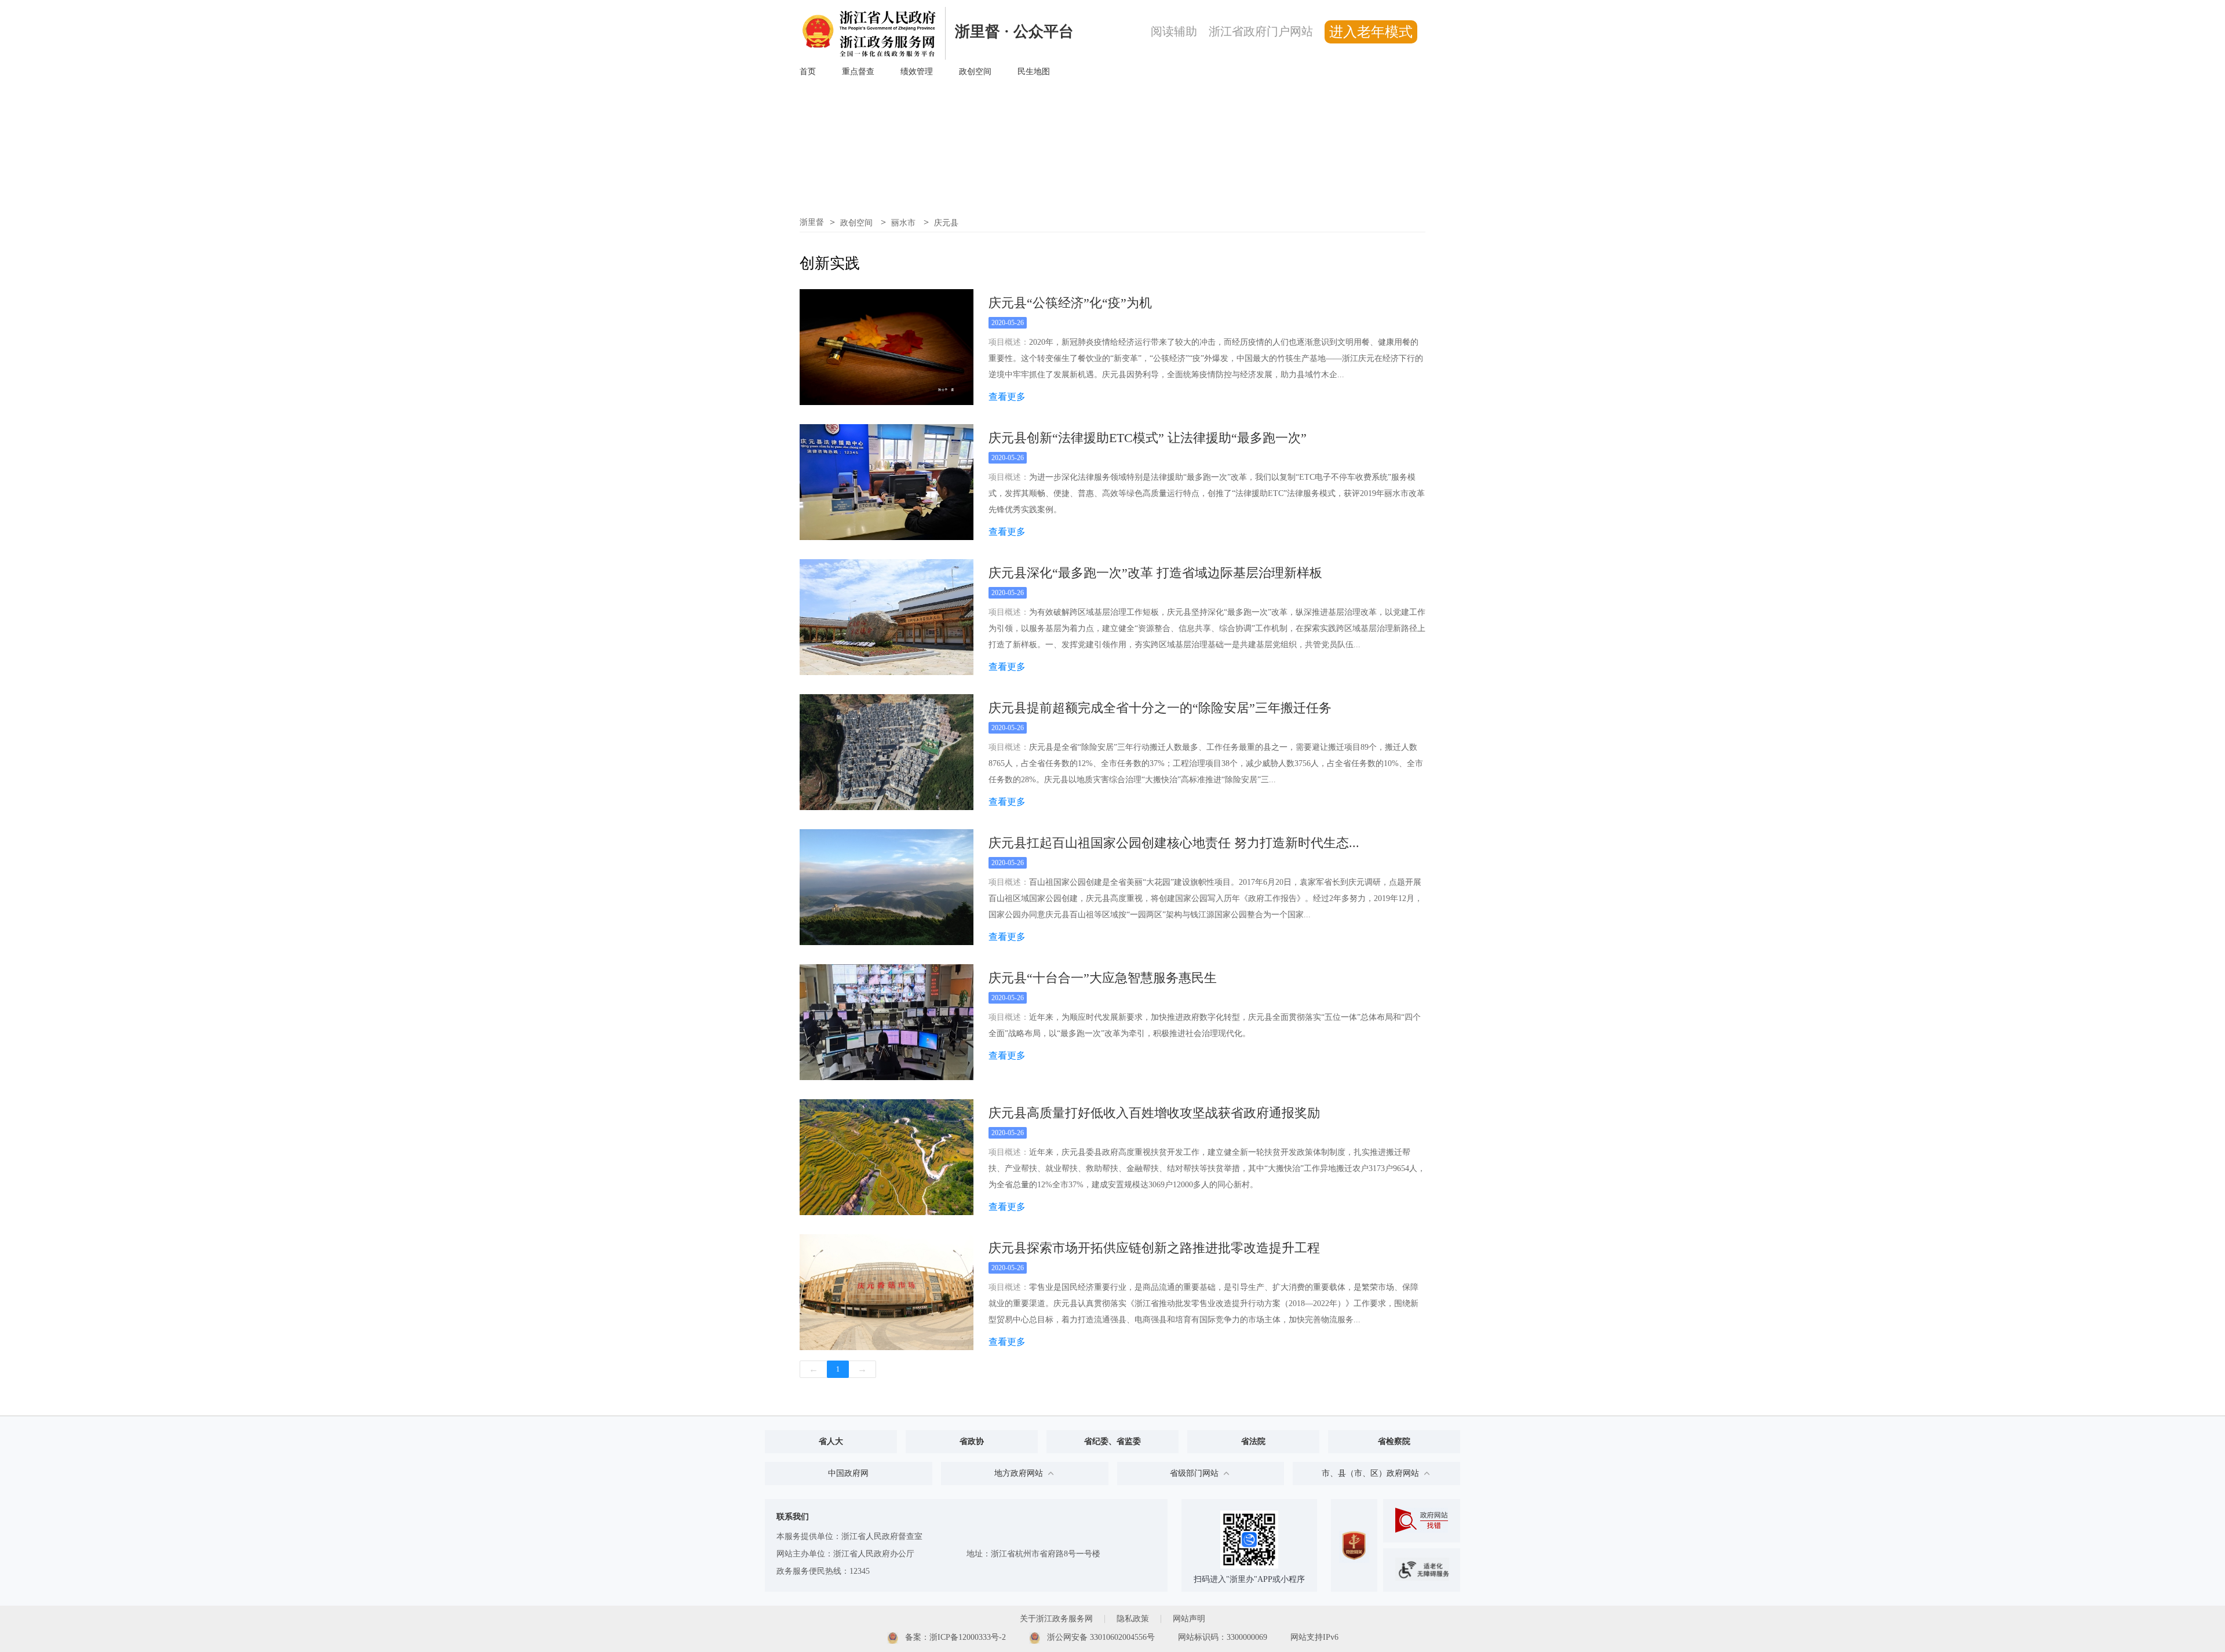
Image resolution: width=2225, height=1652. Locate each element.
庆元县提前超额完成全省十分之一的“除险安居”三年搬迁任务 (1160, 708)
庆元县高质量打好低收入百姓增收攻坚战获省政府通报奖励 (1154, 1113)
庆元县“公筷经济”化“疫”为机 (1070, 303)
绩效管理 (917, 72)
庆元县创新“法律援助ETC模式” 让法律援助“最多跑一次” (1148, 438)
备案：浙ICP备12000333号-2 (954, 1637)
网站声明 (1189, 1619)
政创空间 (975, 72)
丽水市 (904, 223)
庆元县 (946, 223)
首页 (808, 72)
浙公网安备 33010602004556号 (1100, 1637)
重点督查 (858, 72)
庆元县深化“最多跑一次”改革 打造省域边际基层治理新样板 (1155, 573)
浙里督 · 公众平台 (1014, 32)
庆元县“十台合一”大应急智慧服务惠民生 (1103, 978)
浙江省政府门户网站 (1261, 31)
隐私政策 (1133, 1619)
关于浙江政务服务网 (1056, 1619)
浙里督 (812, 222)
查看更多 (1007, 397)
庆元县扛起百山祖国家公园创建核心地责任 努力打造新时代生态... (1174, 843)
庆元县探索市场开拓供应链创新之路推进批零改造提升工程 (1154, 1248)
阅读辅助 (1174, 31)
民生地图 (1034, 72)
